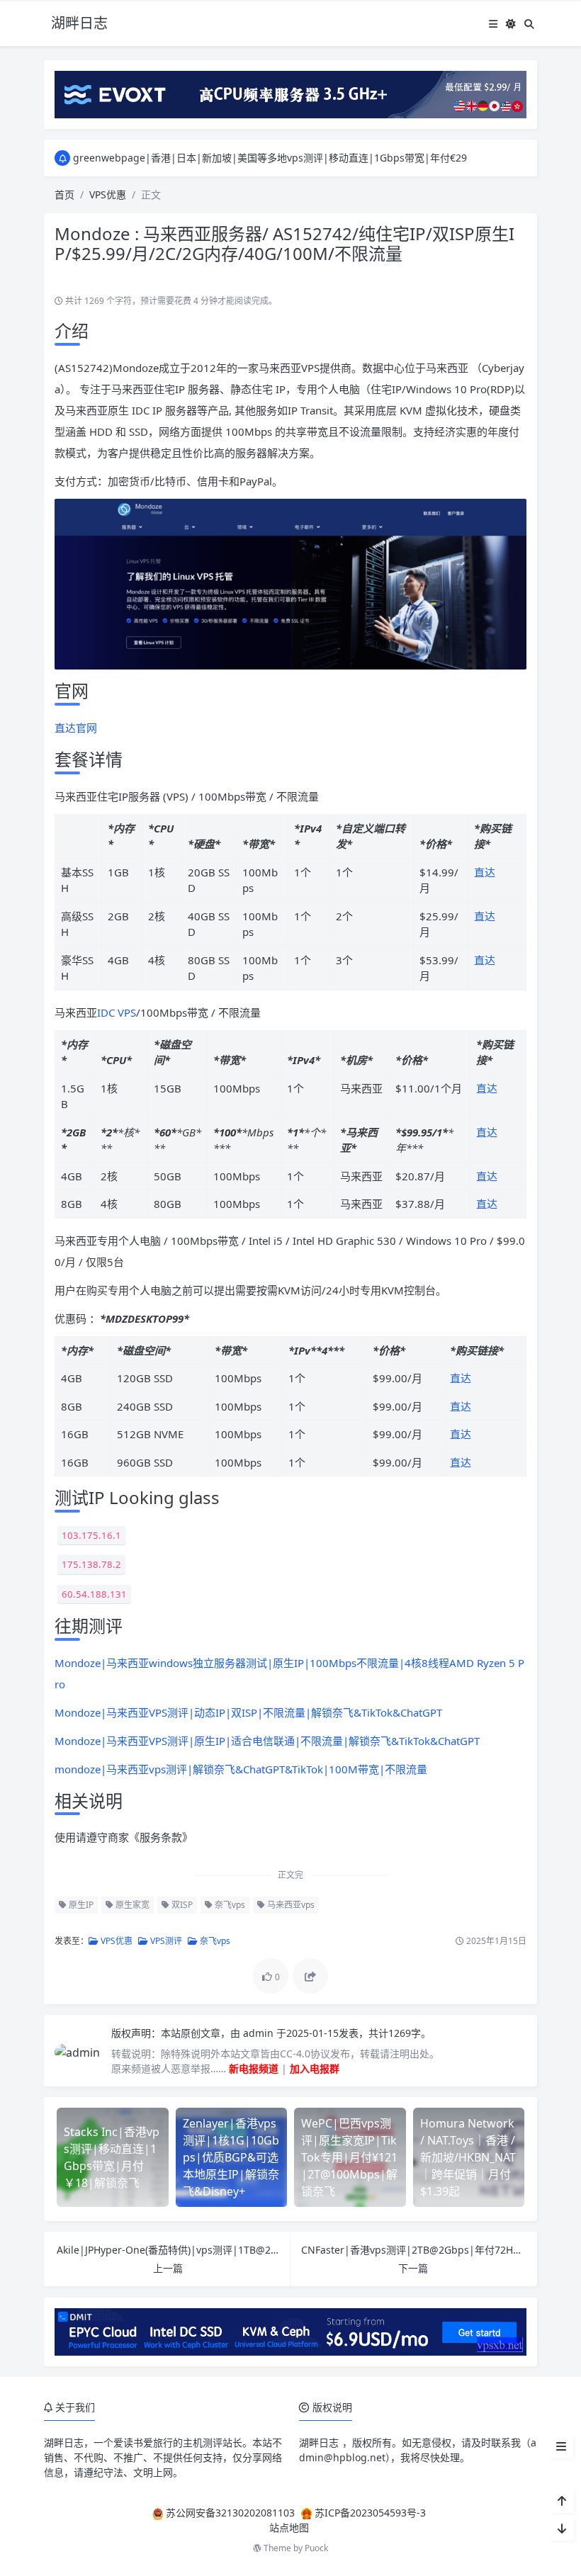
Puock (316, 2548)
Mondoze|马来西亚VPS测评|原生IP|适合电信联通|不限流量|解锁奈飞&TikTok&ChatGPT (267, 1741)
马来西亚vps (290, 1905)
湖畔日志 (64, 2442)
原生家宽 (131, 1905)
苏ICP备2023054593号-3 (370, 2513)
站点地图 (289, 2527)
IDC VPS (117, 1012)
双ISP (181, 1905)
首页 (64, 194)
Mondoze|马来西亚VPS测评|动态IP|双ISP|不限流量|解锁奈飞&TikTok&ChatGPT (248, 1712)
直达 (485, 872)
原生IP (80, 1905)
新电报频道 (254, 2068)
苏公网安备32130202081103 (230, 2513)
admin (260, 2033)
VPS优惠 (108, 194)
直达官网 (76, 728)
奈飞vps (229, 1905)
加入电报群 (315, 2068)
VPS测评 (165, 1941)
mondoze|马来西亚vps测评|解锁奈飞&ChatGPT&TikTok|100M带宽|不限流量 (241, 1769)
